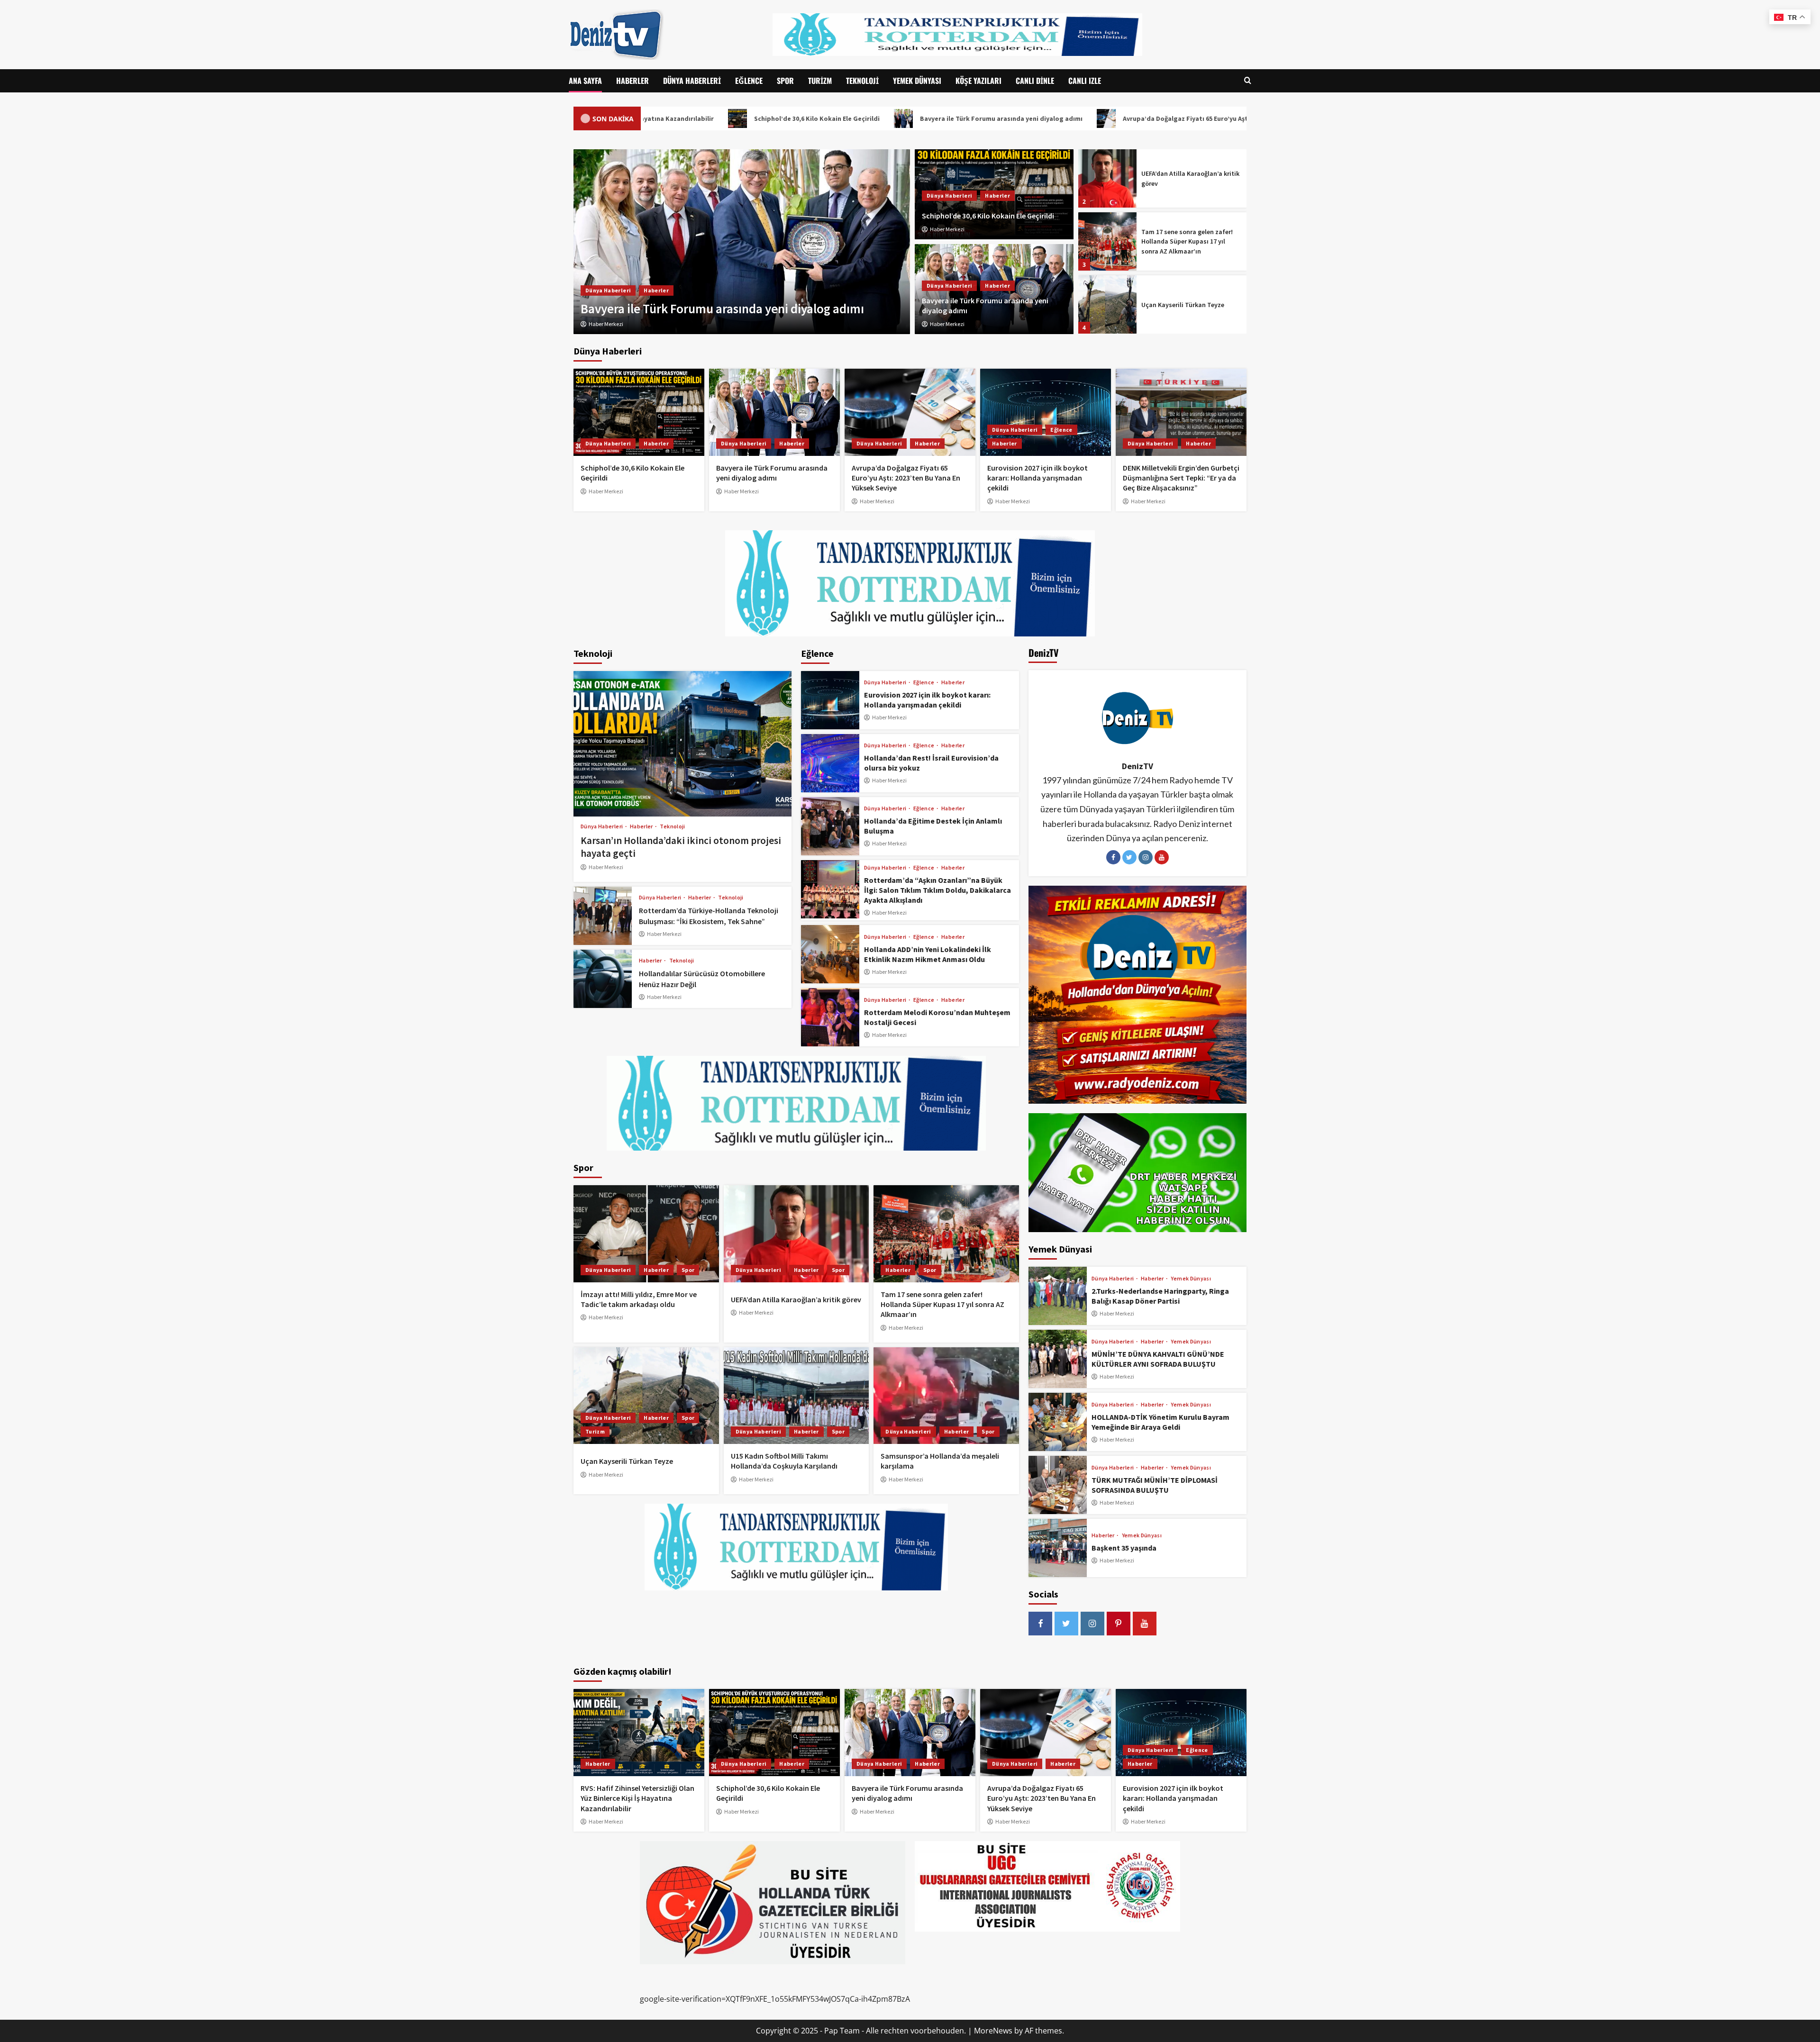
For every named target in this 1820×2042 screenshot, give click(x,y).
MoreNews (993, 2031)
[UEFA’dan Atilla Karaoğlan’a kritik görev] (796, 1234)
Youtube (1162, 857)
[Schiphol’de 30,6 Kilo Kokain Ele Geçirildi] (639, 412)
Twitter (1129, 857)
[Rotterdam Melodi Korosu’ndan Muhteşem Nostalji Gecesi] (830, 1017)
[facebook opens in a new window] (1040, 1624)
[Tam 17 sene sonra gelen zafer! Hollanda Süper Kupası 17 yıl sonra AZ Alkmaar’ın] (1107, 178)
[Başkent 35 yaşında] (1058, 1548)
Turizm (820, 81)
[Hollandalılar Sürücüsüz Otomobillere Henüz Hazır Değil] (603, 979)
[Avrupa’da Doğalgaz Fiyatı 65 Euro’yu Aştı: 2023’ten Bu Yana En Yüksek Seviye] (910, 412)
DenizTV (1137, 766)
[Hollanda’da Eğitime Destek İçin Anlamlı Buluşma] (830, 826)
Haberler (632, 81)
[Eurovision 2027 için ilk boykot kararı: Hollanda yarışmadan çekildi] (1046, 412)
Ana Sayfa (585, 81)
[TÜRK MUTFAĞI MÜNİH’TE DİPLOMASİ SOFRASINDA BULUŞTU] (1058, 1485)
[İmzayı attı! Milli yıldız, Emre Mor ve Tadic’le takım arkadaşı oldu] (646, 1234)
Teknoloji (862, 81)
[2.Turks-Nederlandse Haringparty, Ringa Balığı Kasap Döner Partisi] (1058, 1296)
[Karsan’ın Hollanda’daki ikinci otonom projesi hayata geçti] (682, 744)
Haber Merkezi (947, 229)
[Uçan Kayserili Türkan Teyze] (1107, 241)
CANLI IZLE (1085, 81)
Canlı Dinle (1035, 81)
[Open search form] (1248, 81)
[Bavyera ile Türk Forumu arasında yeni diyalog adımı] (774, 412)
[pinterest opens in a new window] (1119, 1624)
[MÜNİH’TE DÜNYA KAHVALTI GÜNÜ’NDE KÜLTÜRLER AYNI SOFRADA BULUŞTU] (1058, 1359)
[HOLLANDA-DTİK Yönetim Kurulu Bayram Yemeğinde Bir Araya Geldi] (1058, 1422)
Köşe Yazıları (978, 81)
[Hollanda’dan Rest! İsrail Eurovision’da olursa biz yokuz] (830, 763)
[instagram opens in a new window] (1092, 1624)
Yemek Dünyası (917, 81)
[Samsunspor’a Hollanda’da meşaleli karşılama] (946, 1396)
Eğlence (749, 81)
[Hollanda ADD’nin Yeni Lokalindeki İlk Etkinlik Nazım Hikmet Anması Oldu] (830, 954)
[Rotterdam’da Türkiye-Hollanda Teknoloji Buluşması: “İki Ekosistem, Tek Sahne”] (603, 916)
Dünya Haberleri (692, 81)
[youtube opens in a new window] (1145, 1624)
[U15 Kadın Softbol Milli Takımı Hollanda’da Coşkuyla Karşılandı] (1107, 304)
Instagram (1146, 857)
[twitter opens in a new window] (1066, 1624)
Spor (785, 81)
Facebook (1113, 857)
